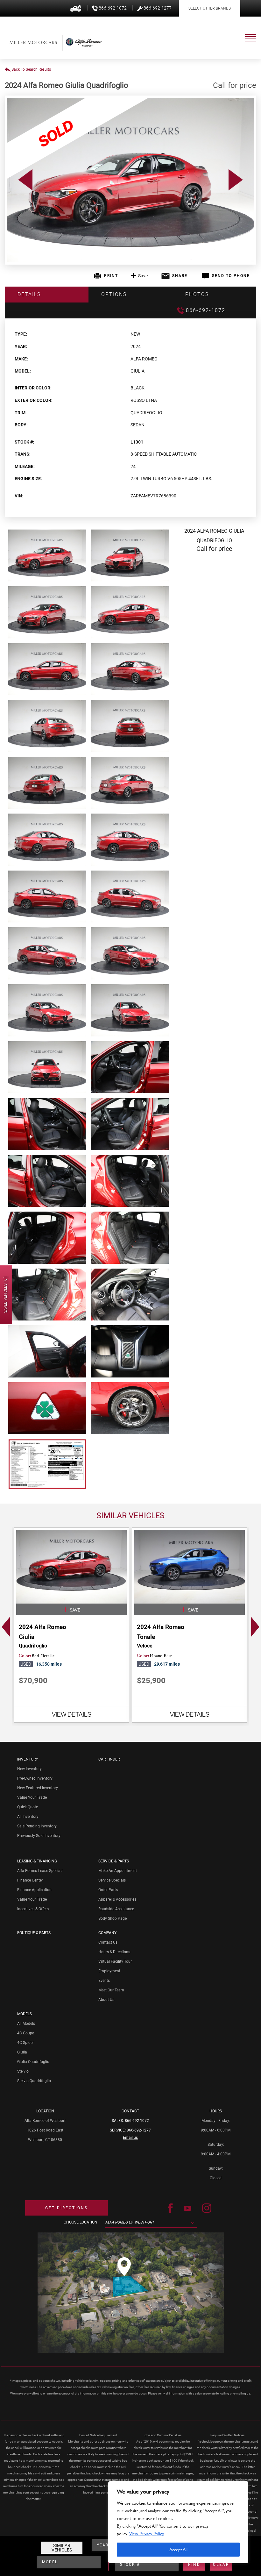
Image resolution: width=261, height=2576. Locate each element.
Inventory (28, 1759)
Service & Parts (114, 1861)
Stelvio (23, 2071)
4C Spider (25, 2043)
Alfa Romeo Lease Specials (40, 1871)
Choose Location (81, 2222)
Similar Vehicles (62, 2548)
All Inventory (28, 1817)
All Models (26, 2024)
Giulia (22, 2052)
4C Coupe (26, 2033)
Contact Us (108, 1942)
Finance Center (30, 1880)
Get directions (67, 2208)
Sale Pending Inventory (37, 1826)
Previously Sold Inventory (39, 1836)
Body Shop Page (113, 1918)
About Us (106, 2000)
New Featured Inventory (38, 1788)
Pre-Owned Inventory (35, 1778)
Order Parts (108, 1890)
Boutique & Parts (34, 1933)
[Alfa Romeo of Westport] (33, 42)
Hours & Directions (114, 1952)
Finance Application (34, 1890)
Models (25, 2014)
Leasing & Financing (37, 1861)
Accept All (178, 2549)
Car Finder (109, 1759)
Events (104, 1981)
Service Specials (112, 1880)
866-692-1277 (139, 2130)
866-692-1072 (137, 2121)
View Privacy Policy (147, 2533)
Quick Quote (28, 1807)
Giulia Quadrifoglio (33, 2062)
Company (107, 1933)
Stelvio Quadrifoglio (34, 2081)
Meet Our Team (111, 1990)
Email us (130, 2138)
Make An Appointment (118, 1871)
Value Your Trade (32, 1797)
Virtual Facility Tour (115, 1961)
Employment (109, 1971)
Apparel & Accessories (117, 1899)
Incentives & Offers (33, 1909)
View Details (72, 1714)
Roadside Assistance (116, 1909)
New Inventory (29, 1769)
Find (194, 2565)
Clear (221, 2565)
